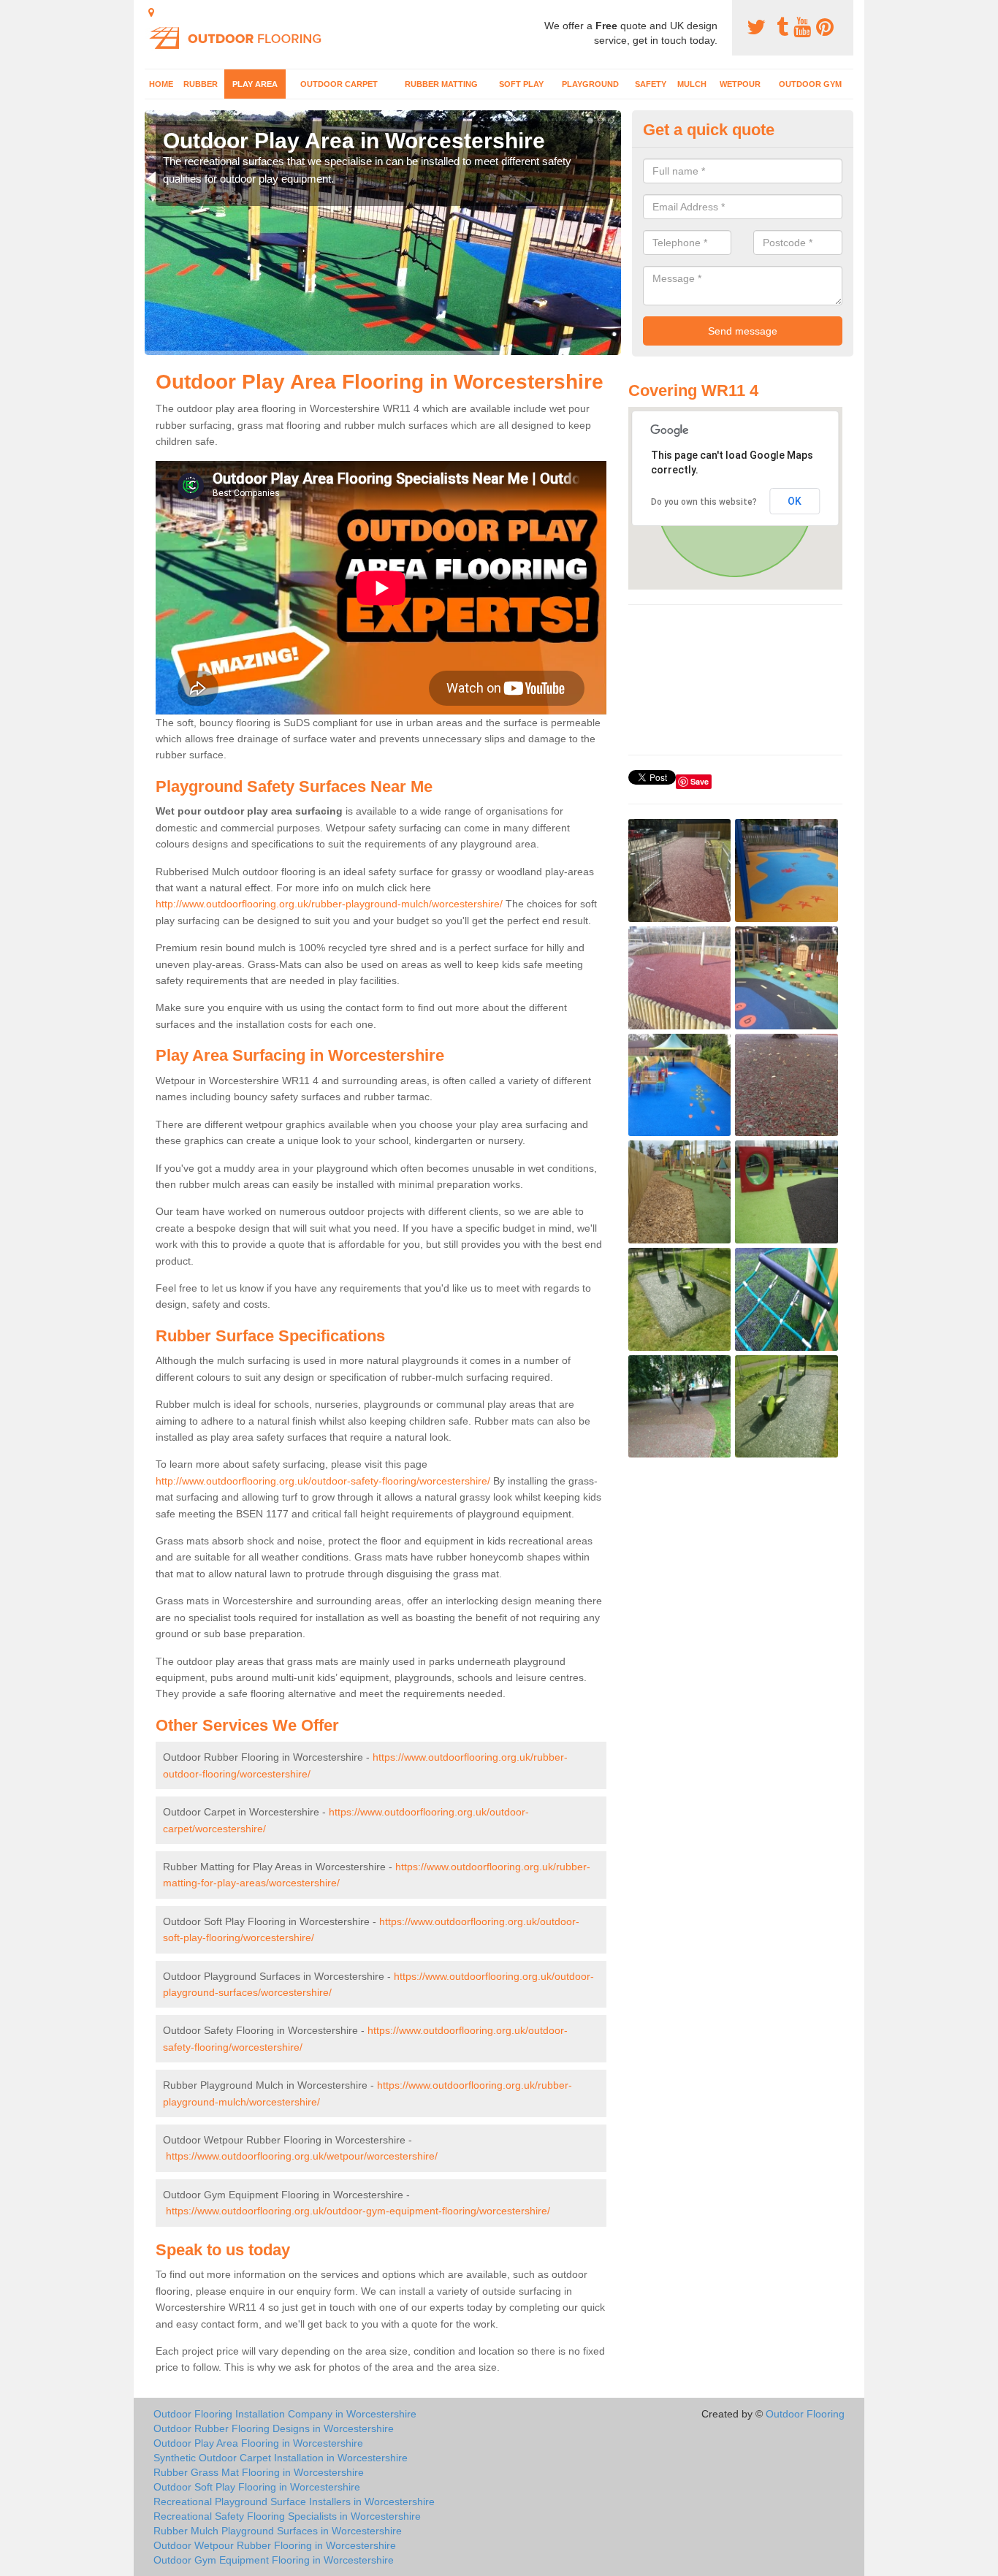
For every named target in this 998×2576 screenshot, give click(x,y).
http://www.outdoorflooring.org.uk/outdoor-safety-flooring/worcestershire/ (323, 1481)
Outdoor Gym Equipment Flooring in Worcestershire (274, 2560)
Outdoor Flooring (805, 2414)
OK (795, 501)
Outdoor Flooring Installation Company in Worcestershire (285, 2414)
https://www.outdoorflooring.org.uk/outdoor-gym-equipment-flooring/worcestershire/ (358, 2211)
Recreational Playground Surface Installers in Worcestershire (294, 2501)
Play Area (255, 84)
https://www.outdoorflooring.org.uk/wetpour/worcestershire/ (302, 2156)
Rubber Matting (441, 84)
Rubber (201, 84)
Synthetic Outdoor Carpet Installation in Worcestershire (281, 2458)
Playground (590, 84)
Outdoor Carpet (339, 84)
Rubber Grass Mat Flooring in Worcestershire (259, 2472)
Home (161, 84)
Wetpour (740, 84)
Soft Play (521, 84)
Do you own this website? (704, 502)
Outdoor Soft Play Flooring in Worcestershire (257, 2487)
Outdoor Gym (810, 84)
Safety (651, 84)
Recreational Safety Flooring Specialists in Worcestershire (287, 2516)
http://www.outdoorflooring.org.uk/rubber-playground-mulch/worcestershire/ (329, 904)
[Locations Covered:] (151, 12)
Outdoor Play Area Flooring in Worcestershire (258, 2443)
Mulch (692, 84)
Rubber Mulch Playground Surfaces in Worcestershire (278, 2531)
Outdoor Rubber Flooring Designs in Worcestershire (274, 2428)
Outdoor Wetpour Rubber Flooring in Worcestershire (275, 2545)
